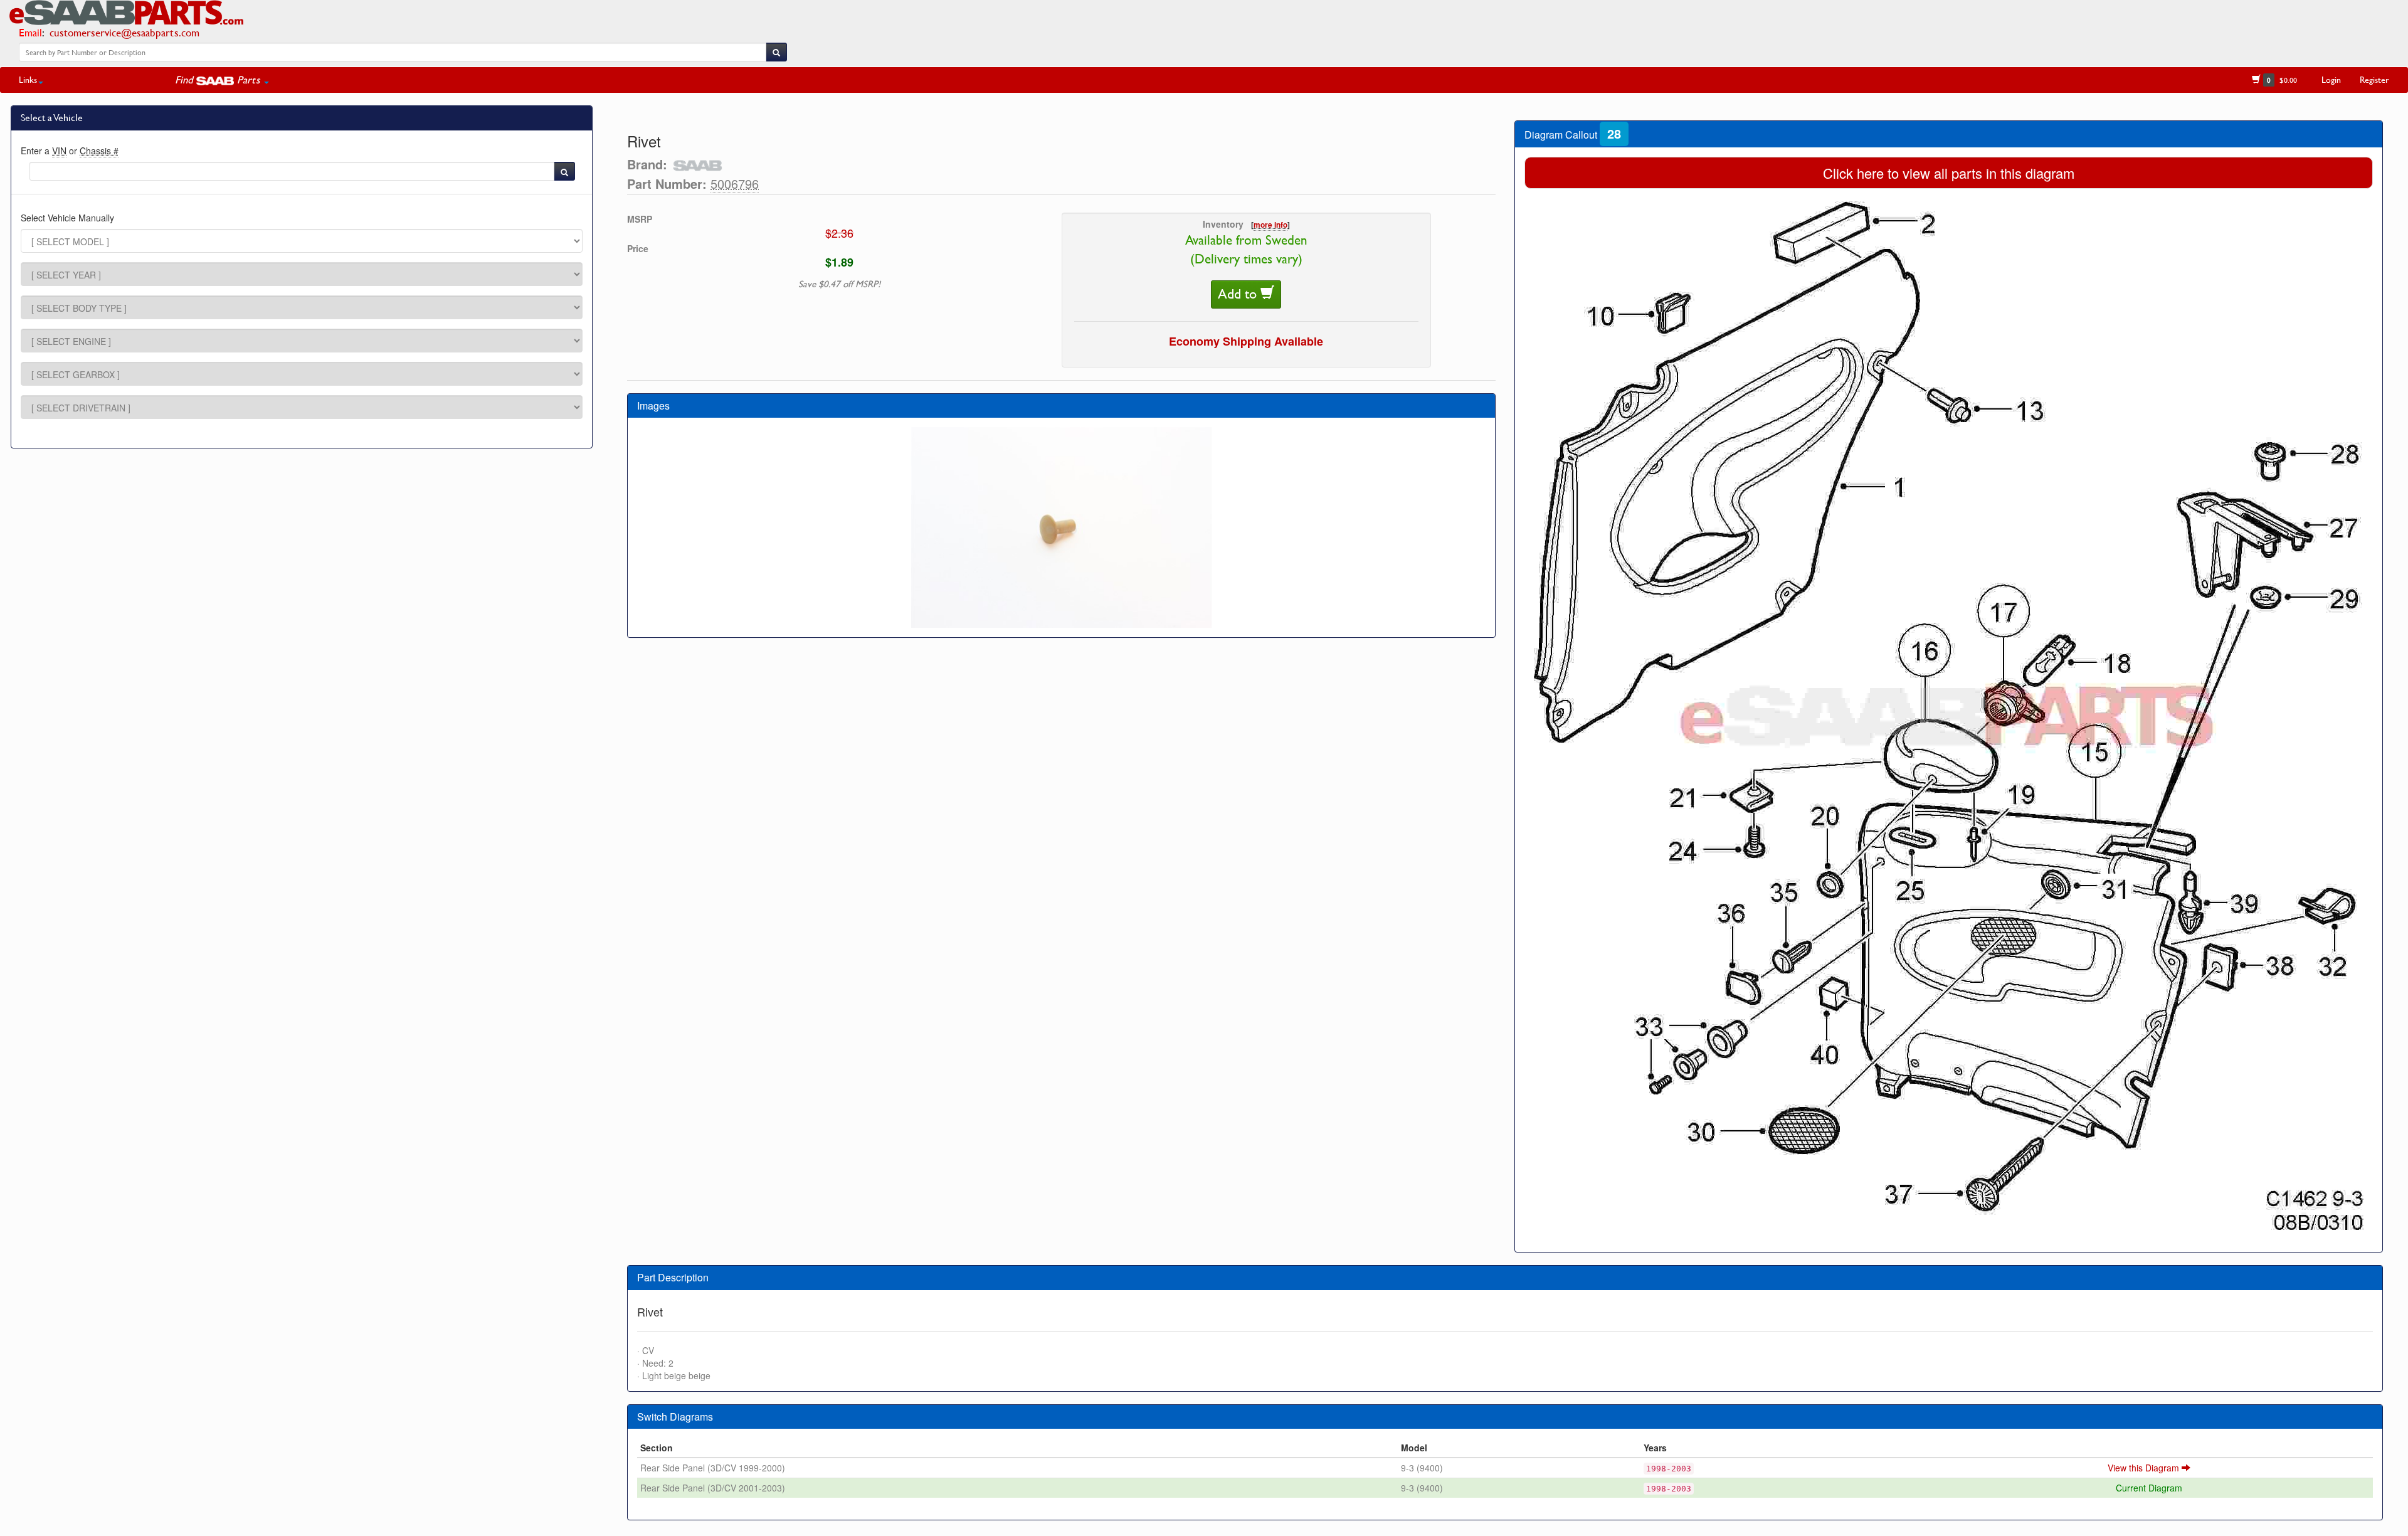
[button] (222, 80)
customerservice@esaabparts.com (124, 32)
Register (2374, 79)
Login (2331, 79)
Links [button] (28, 79)
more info (1270, 225)
